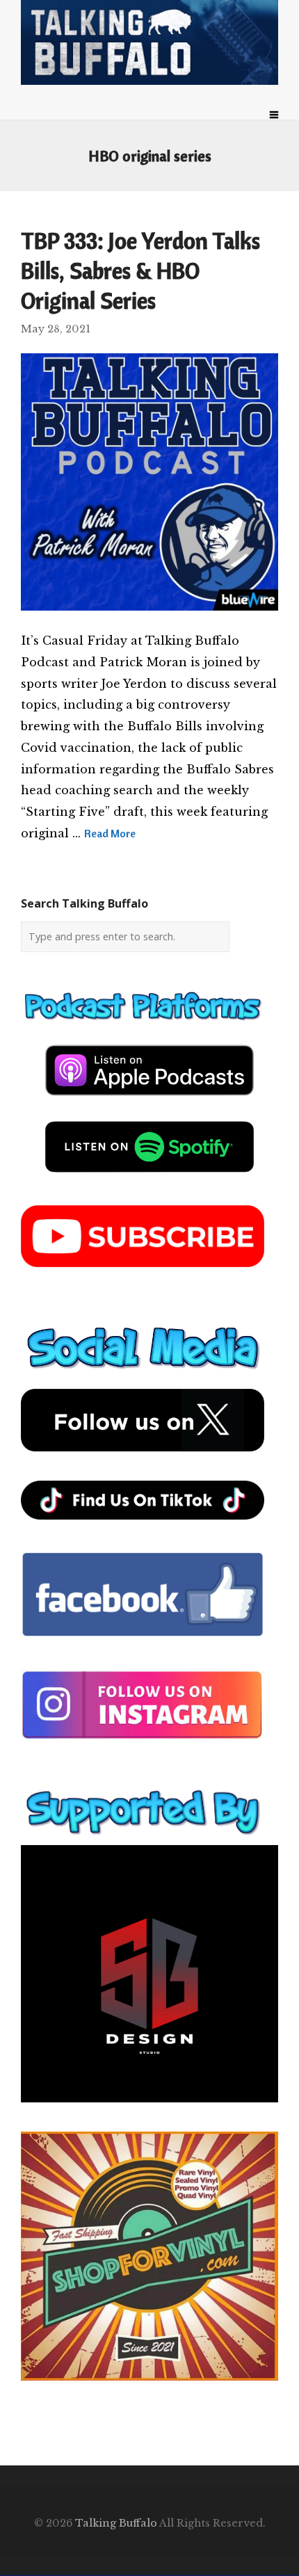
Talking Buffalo (116, 2523)
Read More (110, 833)
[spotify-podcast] (149, 1177)
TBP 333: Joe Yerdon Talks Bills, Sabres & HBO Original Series (140, 271)
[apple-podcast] (149, 1101)
